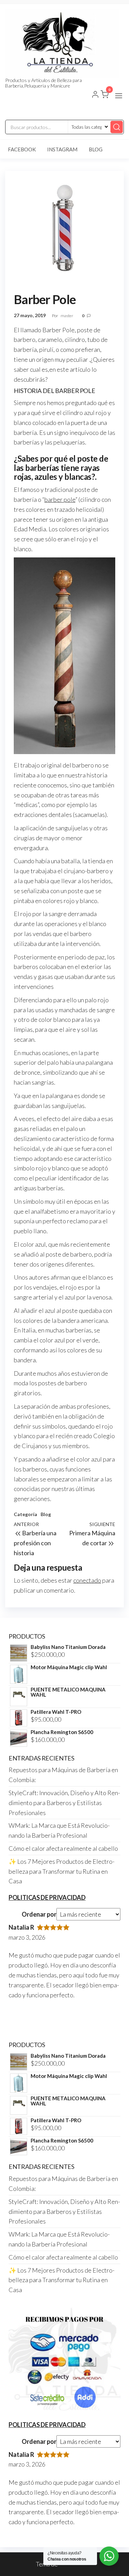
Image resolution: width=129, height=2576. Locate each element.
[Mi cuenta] (95, 95)
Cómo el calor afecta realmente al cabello (63, 1848)
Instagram (62, 149)
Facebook (22, 149)
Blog (96, 149)
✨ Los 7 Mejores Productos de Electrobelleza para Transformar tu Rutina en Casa (62, 1871)
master (67, 316)
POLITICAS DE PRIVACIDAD (47, 1897)
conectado (87, 1580)
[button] (119, 96)
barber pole (60, 499)
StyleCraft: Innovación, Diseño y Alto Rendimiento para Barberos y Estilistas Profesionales (64, 1803)
